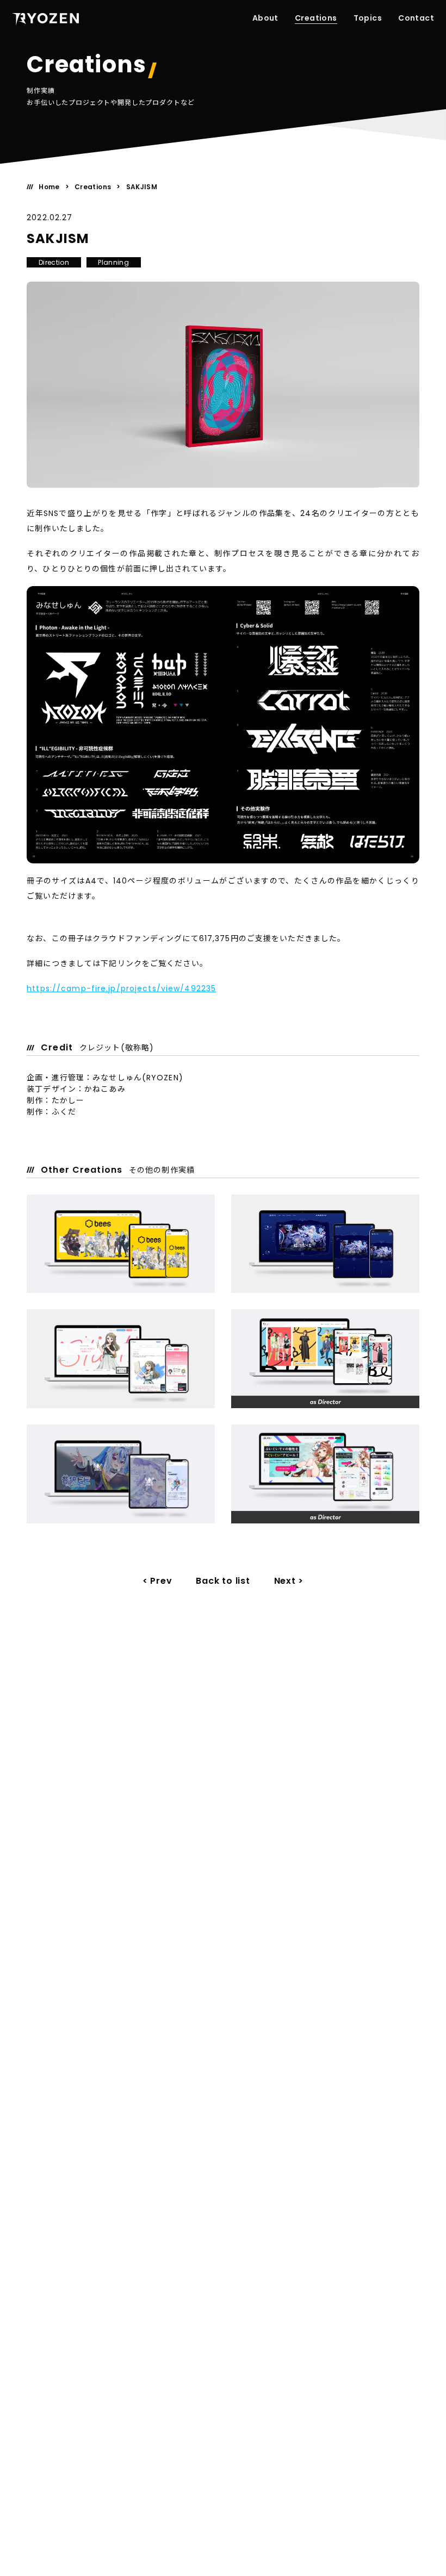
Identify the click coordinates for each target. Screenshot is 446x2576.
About (265, 18)
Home (49, 187)
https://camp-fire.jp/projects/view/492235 (121, 988)
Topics (368, 18)
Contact (416, 18)
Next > (289, 1581)
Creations (316, 18)
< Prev (157, 1581)
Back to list (223, 1581)
